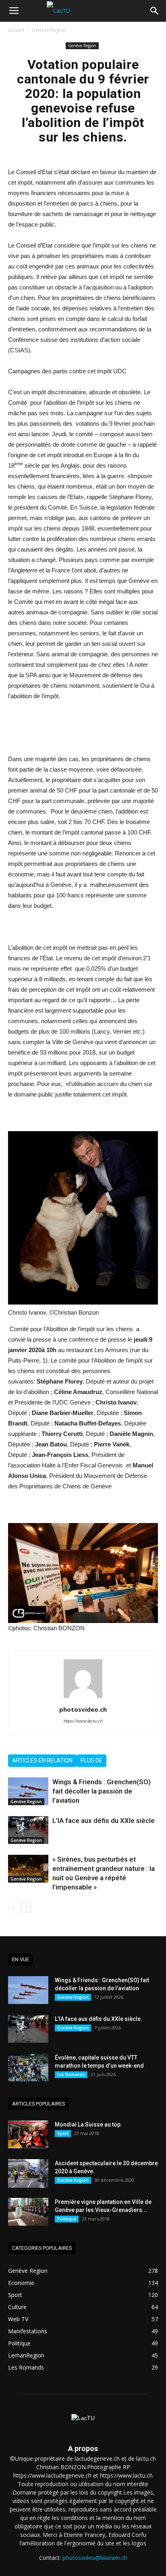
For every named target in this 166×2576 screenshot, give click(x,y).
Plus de (91, 1760)
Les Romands (71, 2075)
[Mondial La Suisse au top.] (28, 2134)
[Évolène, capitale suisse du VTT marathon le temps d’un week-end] (28, 2067)
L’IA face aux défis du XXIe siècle (104, 1821)
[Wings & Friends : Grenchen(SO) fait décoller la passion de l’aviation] (28, 1791)
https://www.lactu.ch (83, 1721)
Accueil (16, 30)
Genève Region (49, 30)
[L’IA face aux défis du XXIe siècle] (28, 1830)
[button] (155, 11)
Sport (63, 2133)
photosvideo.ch (83, 1709)
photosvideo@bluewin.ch (95, 2558)
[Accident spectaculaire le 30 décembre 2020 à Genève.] (28, 2173)
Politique (67, 2219)
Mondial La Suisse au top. (88, 2124)
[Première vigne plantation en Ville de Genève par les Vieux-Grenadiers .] (28, 2212)
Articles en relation (42, 1760)
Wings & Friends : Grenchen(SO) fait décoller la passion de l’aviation (102, 1791)
